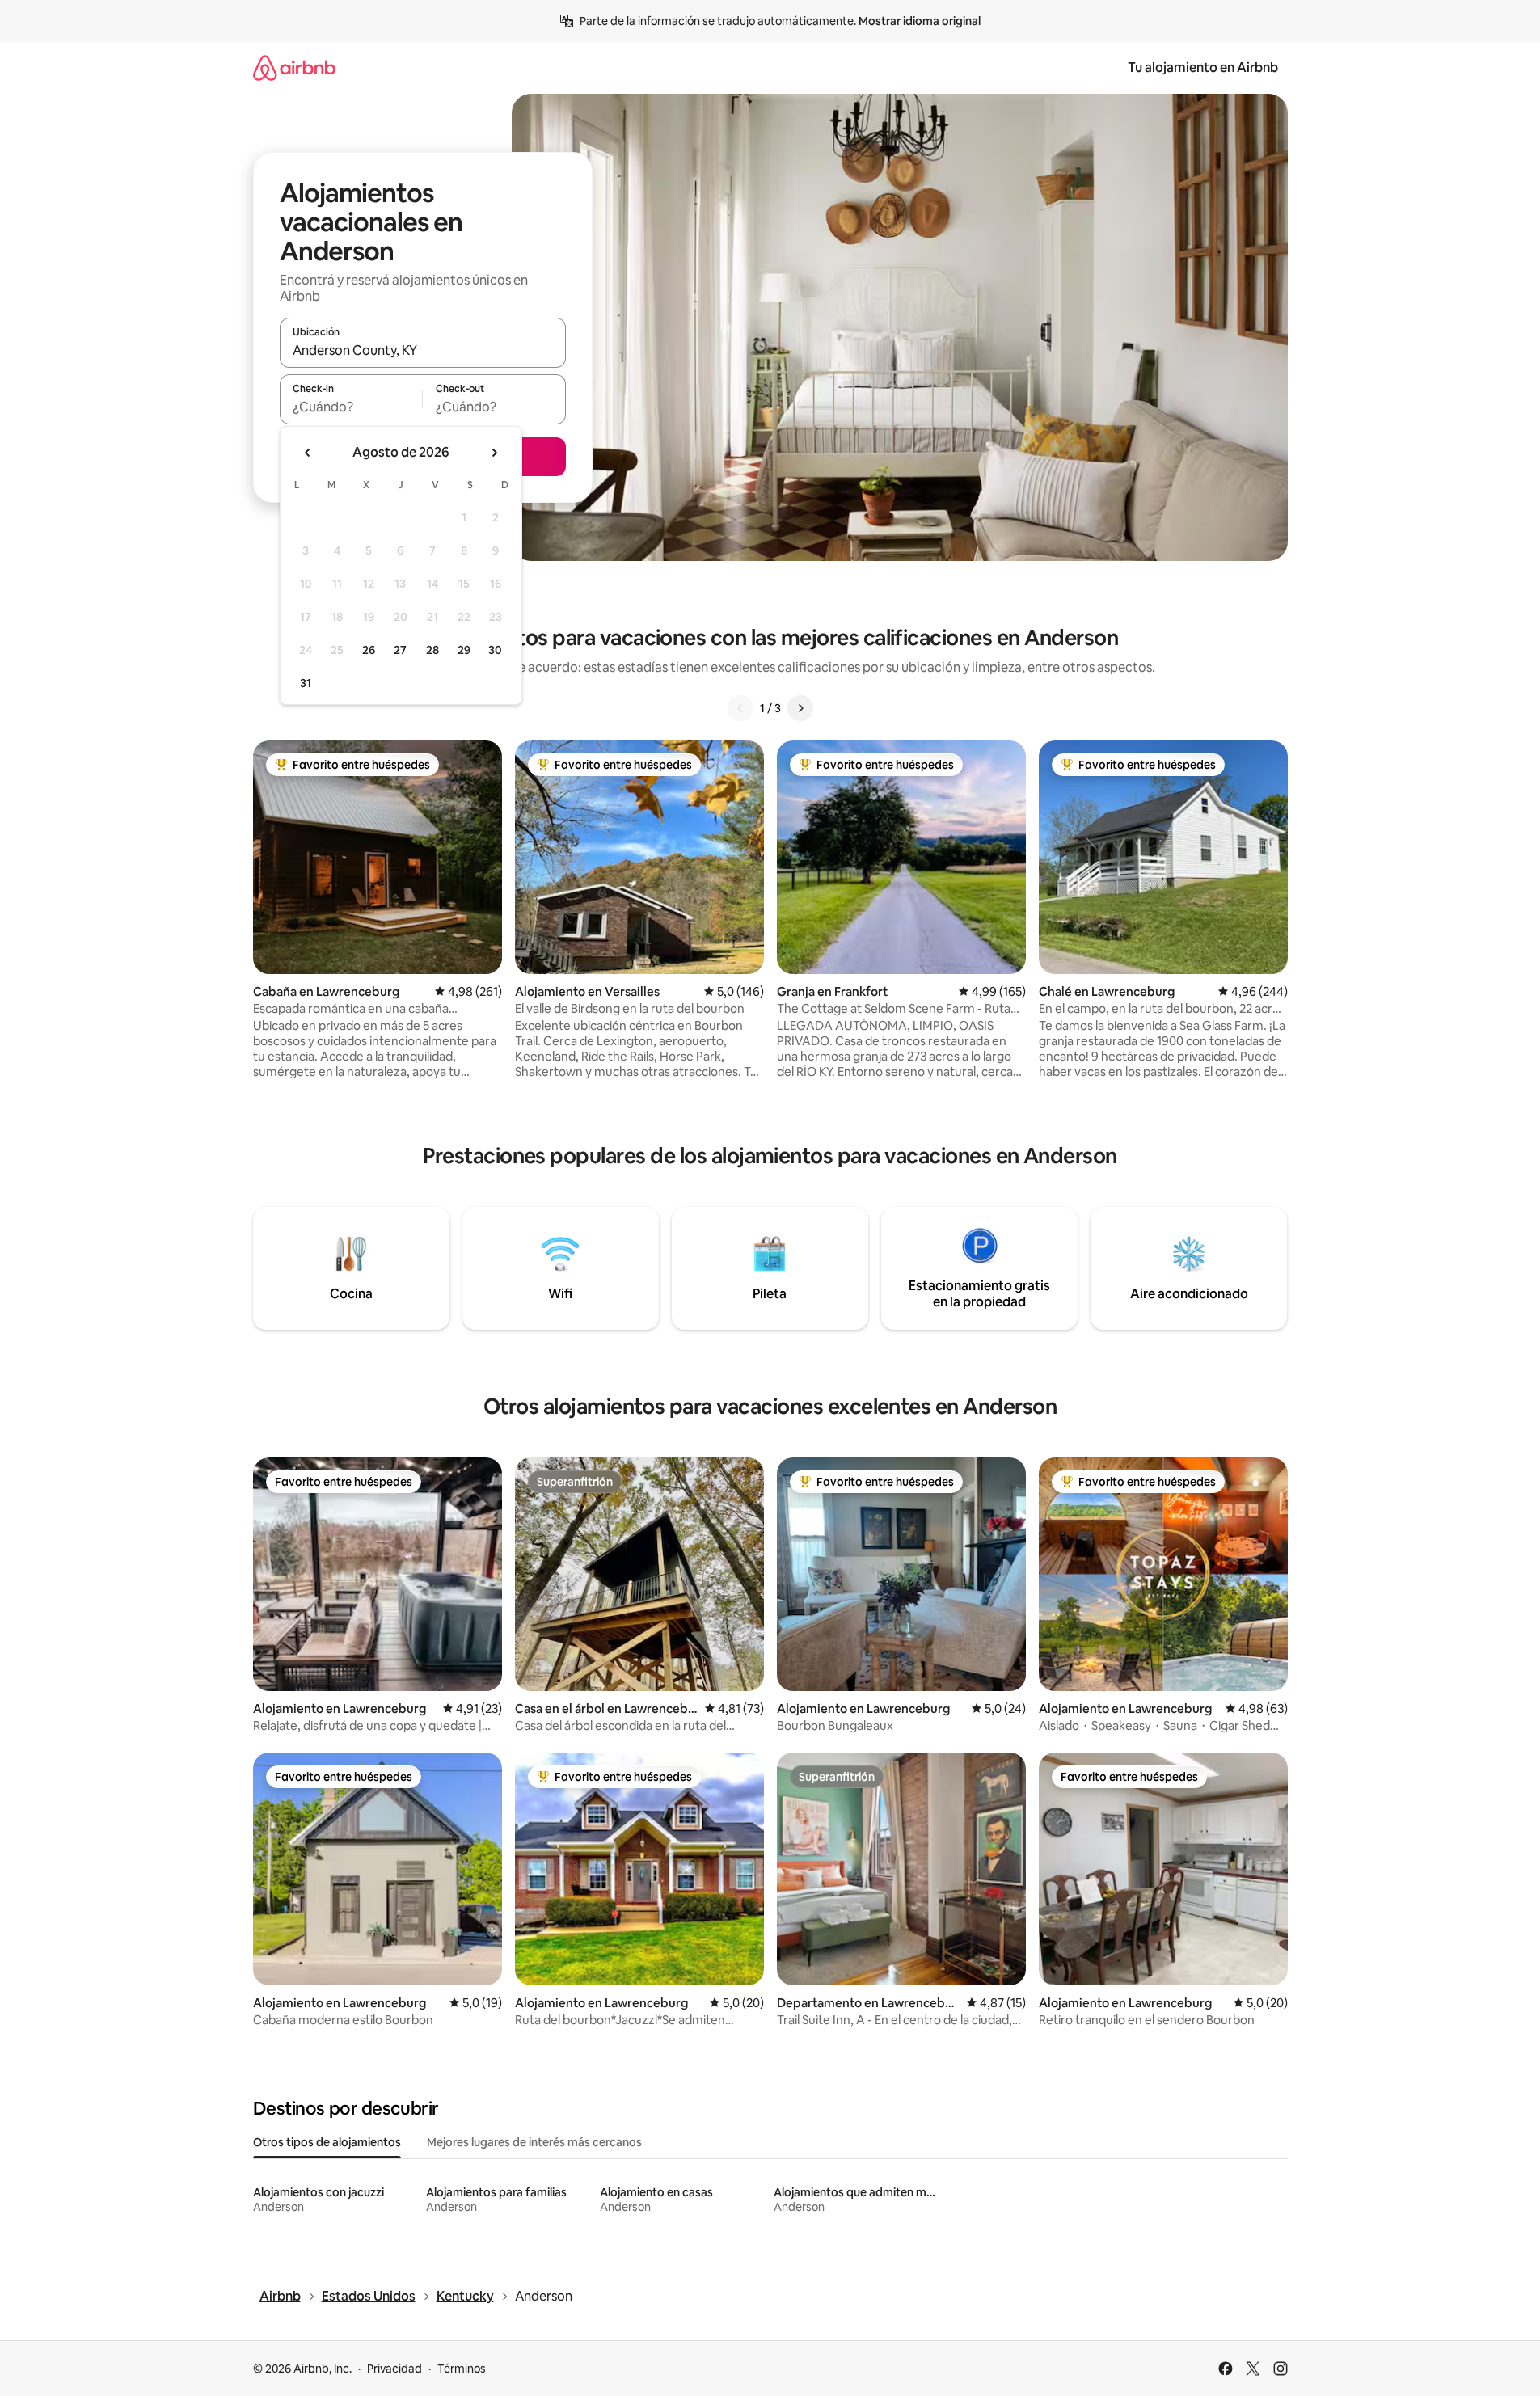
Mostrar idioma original (920, 21)
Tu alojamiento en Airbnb (1203, 67)
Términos (462, 2369)
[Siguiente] (800, 708)
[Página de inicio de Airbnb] (294, 67)
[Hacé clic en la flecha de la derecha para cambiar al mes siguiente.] (494, 453)
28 (432, 650)
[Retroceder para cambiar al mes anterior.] (308, 453)
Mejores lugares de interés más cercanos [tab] (534, 2142)
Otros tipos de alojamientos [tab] (327, 2142)
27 (400, 650)
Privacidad (394, 2369)
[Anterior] (740, 708)
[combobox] (423, 350)
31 (306, 683)
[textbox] (351, 407)
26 (369, 650)
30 (495, 650)
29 (464, 650)
